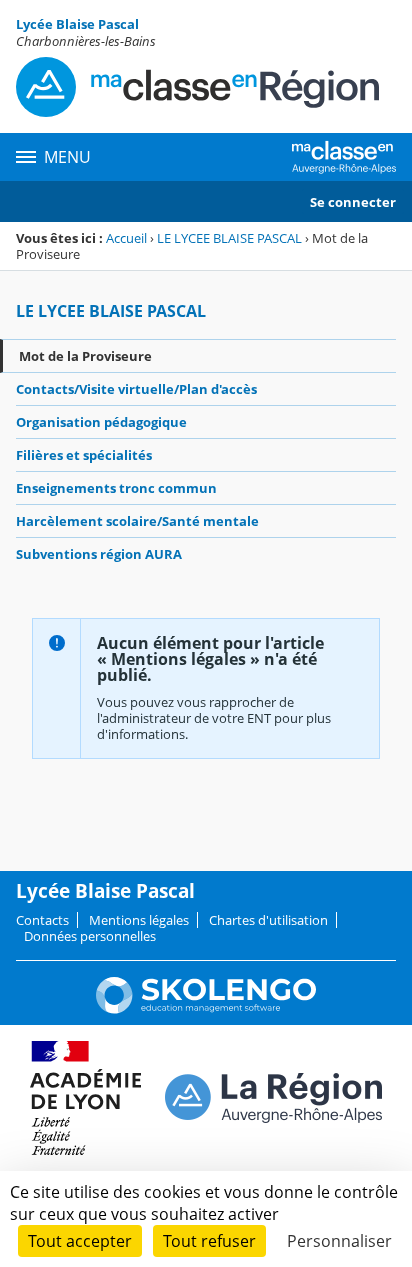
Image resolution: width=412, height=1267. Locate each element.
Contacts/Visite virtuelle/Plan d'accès (136, 389)
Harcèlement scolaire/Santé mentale (137, 521)
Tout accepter (80, 1241)
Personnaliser (339, 1241)
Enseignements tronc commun (116, 488)
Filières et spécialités (84, 455)
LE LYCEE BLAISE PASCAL (229, 238)
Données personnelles (90, 936)
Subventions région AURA (99, 554)
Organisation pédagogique (101, 422)
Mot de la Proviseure (85, 356)
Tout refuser (209, 1241)
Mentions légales (139, 920)
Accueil (126, 238)
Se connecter (353, 202)
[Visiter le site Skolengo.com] (206, 1009)
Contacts (42, 920)
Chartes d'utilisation (268, 920)
